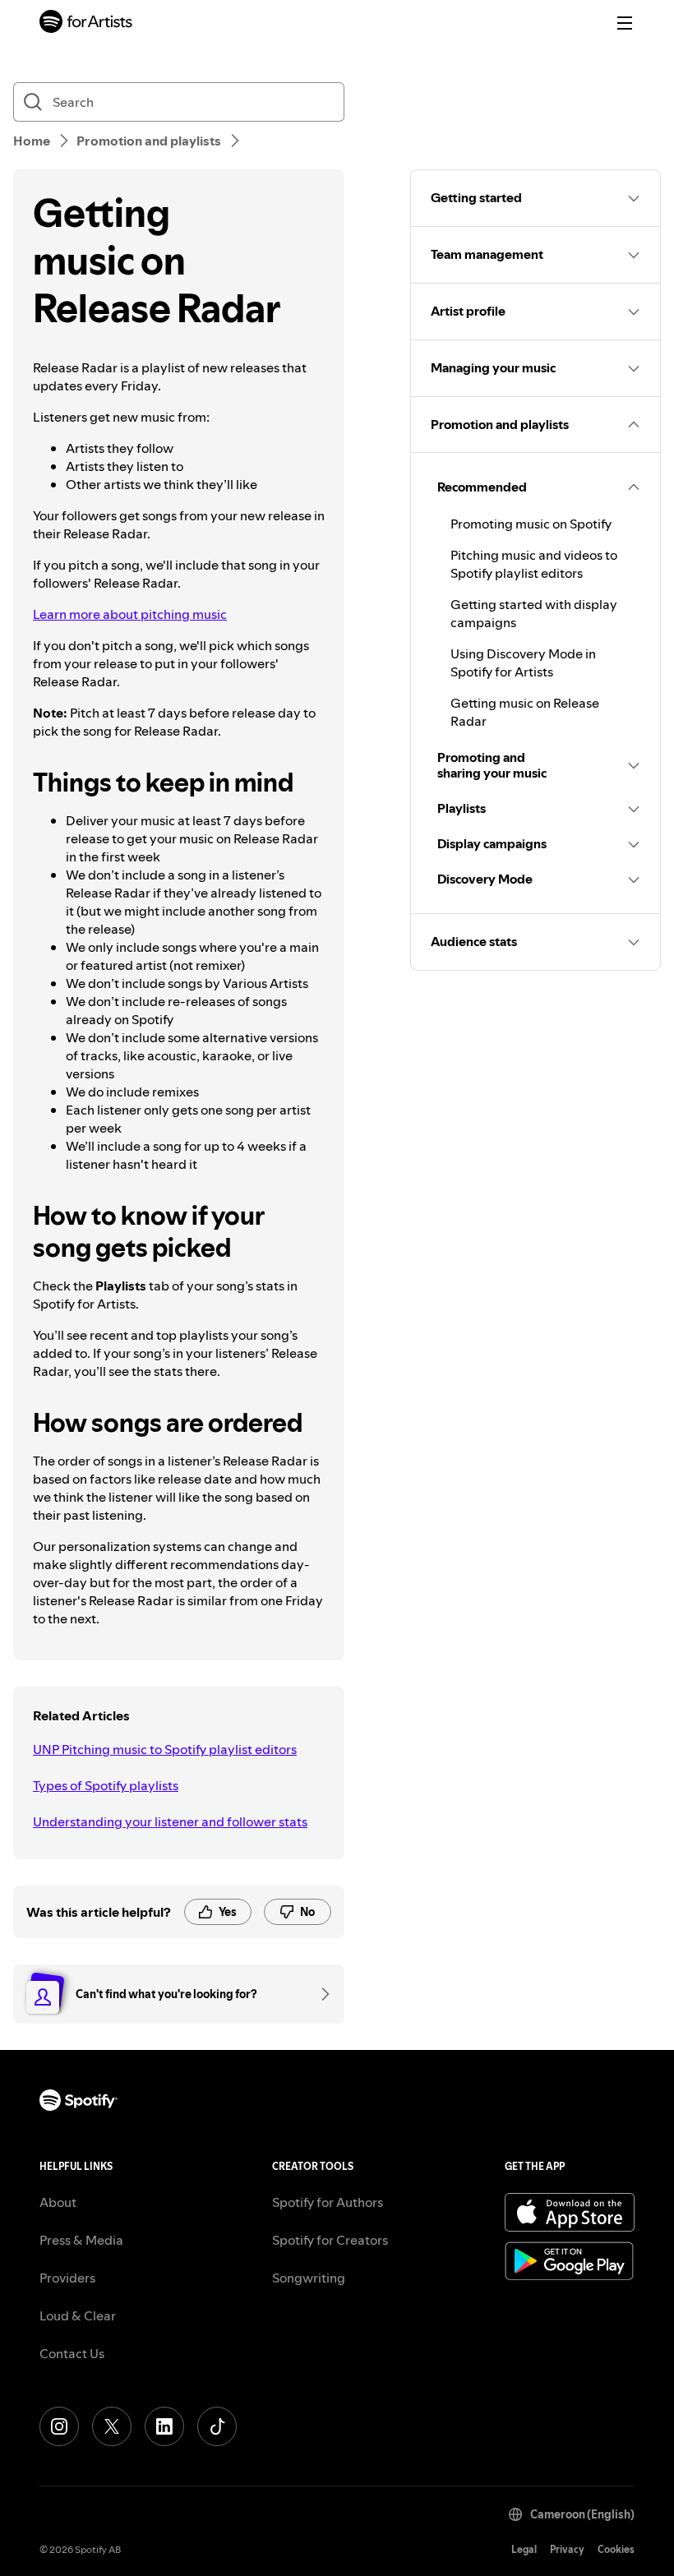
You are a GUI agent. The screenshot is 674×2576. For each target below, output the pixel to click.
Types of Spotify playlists (106, 1785)
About (58, 2202)
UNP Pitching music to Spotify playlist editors (165, 1749)
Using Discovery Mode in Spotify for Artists (523, 662)
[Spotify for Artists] (86, 23)
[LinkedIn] (164, 2426)
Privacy (567, 2549)
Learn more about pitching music (130, 614)
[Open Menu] (625, 23)
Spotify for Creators (330, 2240)
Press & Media (81, 2240)
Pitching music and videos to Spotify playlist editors (534, 564)
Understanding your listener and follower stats (170, 1821)
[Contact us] (320, 1994)
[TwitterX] (112, 2426)
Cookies (616, 2549)
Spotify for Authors (328, 2202)
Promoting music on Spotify (531, 524)
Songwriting (309, 2278)
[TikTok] (217, 2426)
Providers (67, 2278)
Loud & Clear (78, 2315)
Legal (524, 2549)
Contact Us (72, 2353)
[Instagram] (59, 2426)
